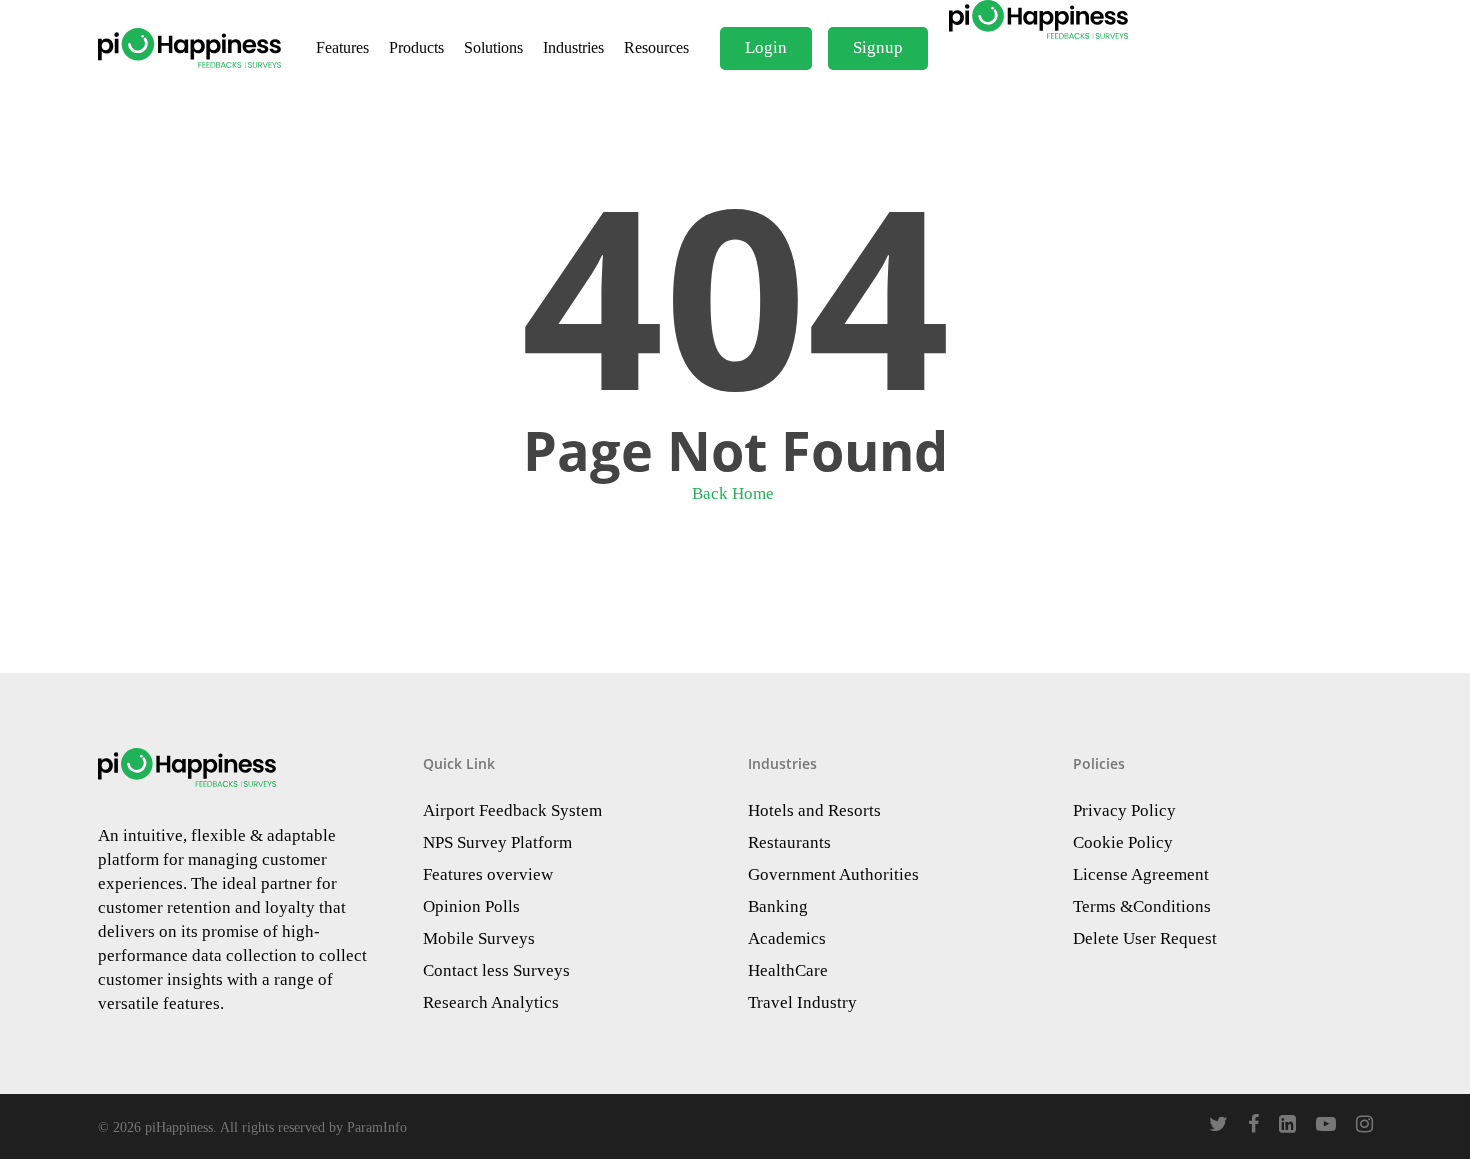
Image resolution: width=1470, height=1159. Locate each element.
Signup (878, 47)
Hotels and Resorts (814, 810)
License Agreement (1141, 874)
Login (766, 47)
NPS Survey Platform (497, 842)
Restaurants (789, 842)
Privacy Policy (1124, 810)
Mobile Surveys (479, 938)
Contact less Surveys (496, 970)
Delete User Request (1145, 938)
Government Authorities (833, 874)
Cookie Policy (1123, 842)
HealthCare (788, 970)
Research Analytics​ (491, 1002)
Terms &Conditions (1142, 906)
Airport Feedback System (512, 810)
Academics (787, 938)
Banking (778, 906)
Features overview (488, 874)
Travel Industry (802, 1002)
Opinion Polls (471, 906)
